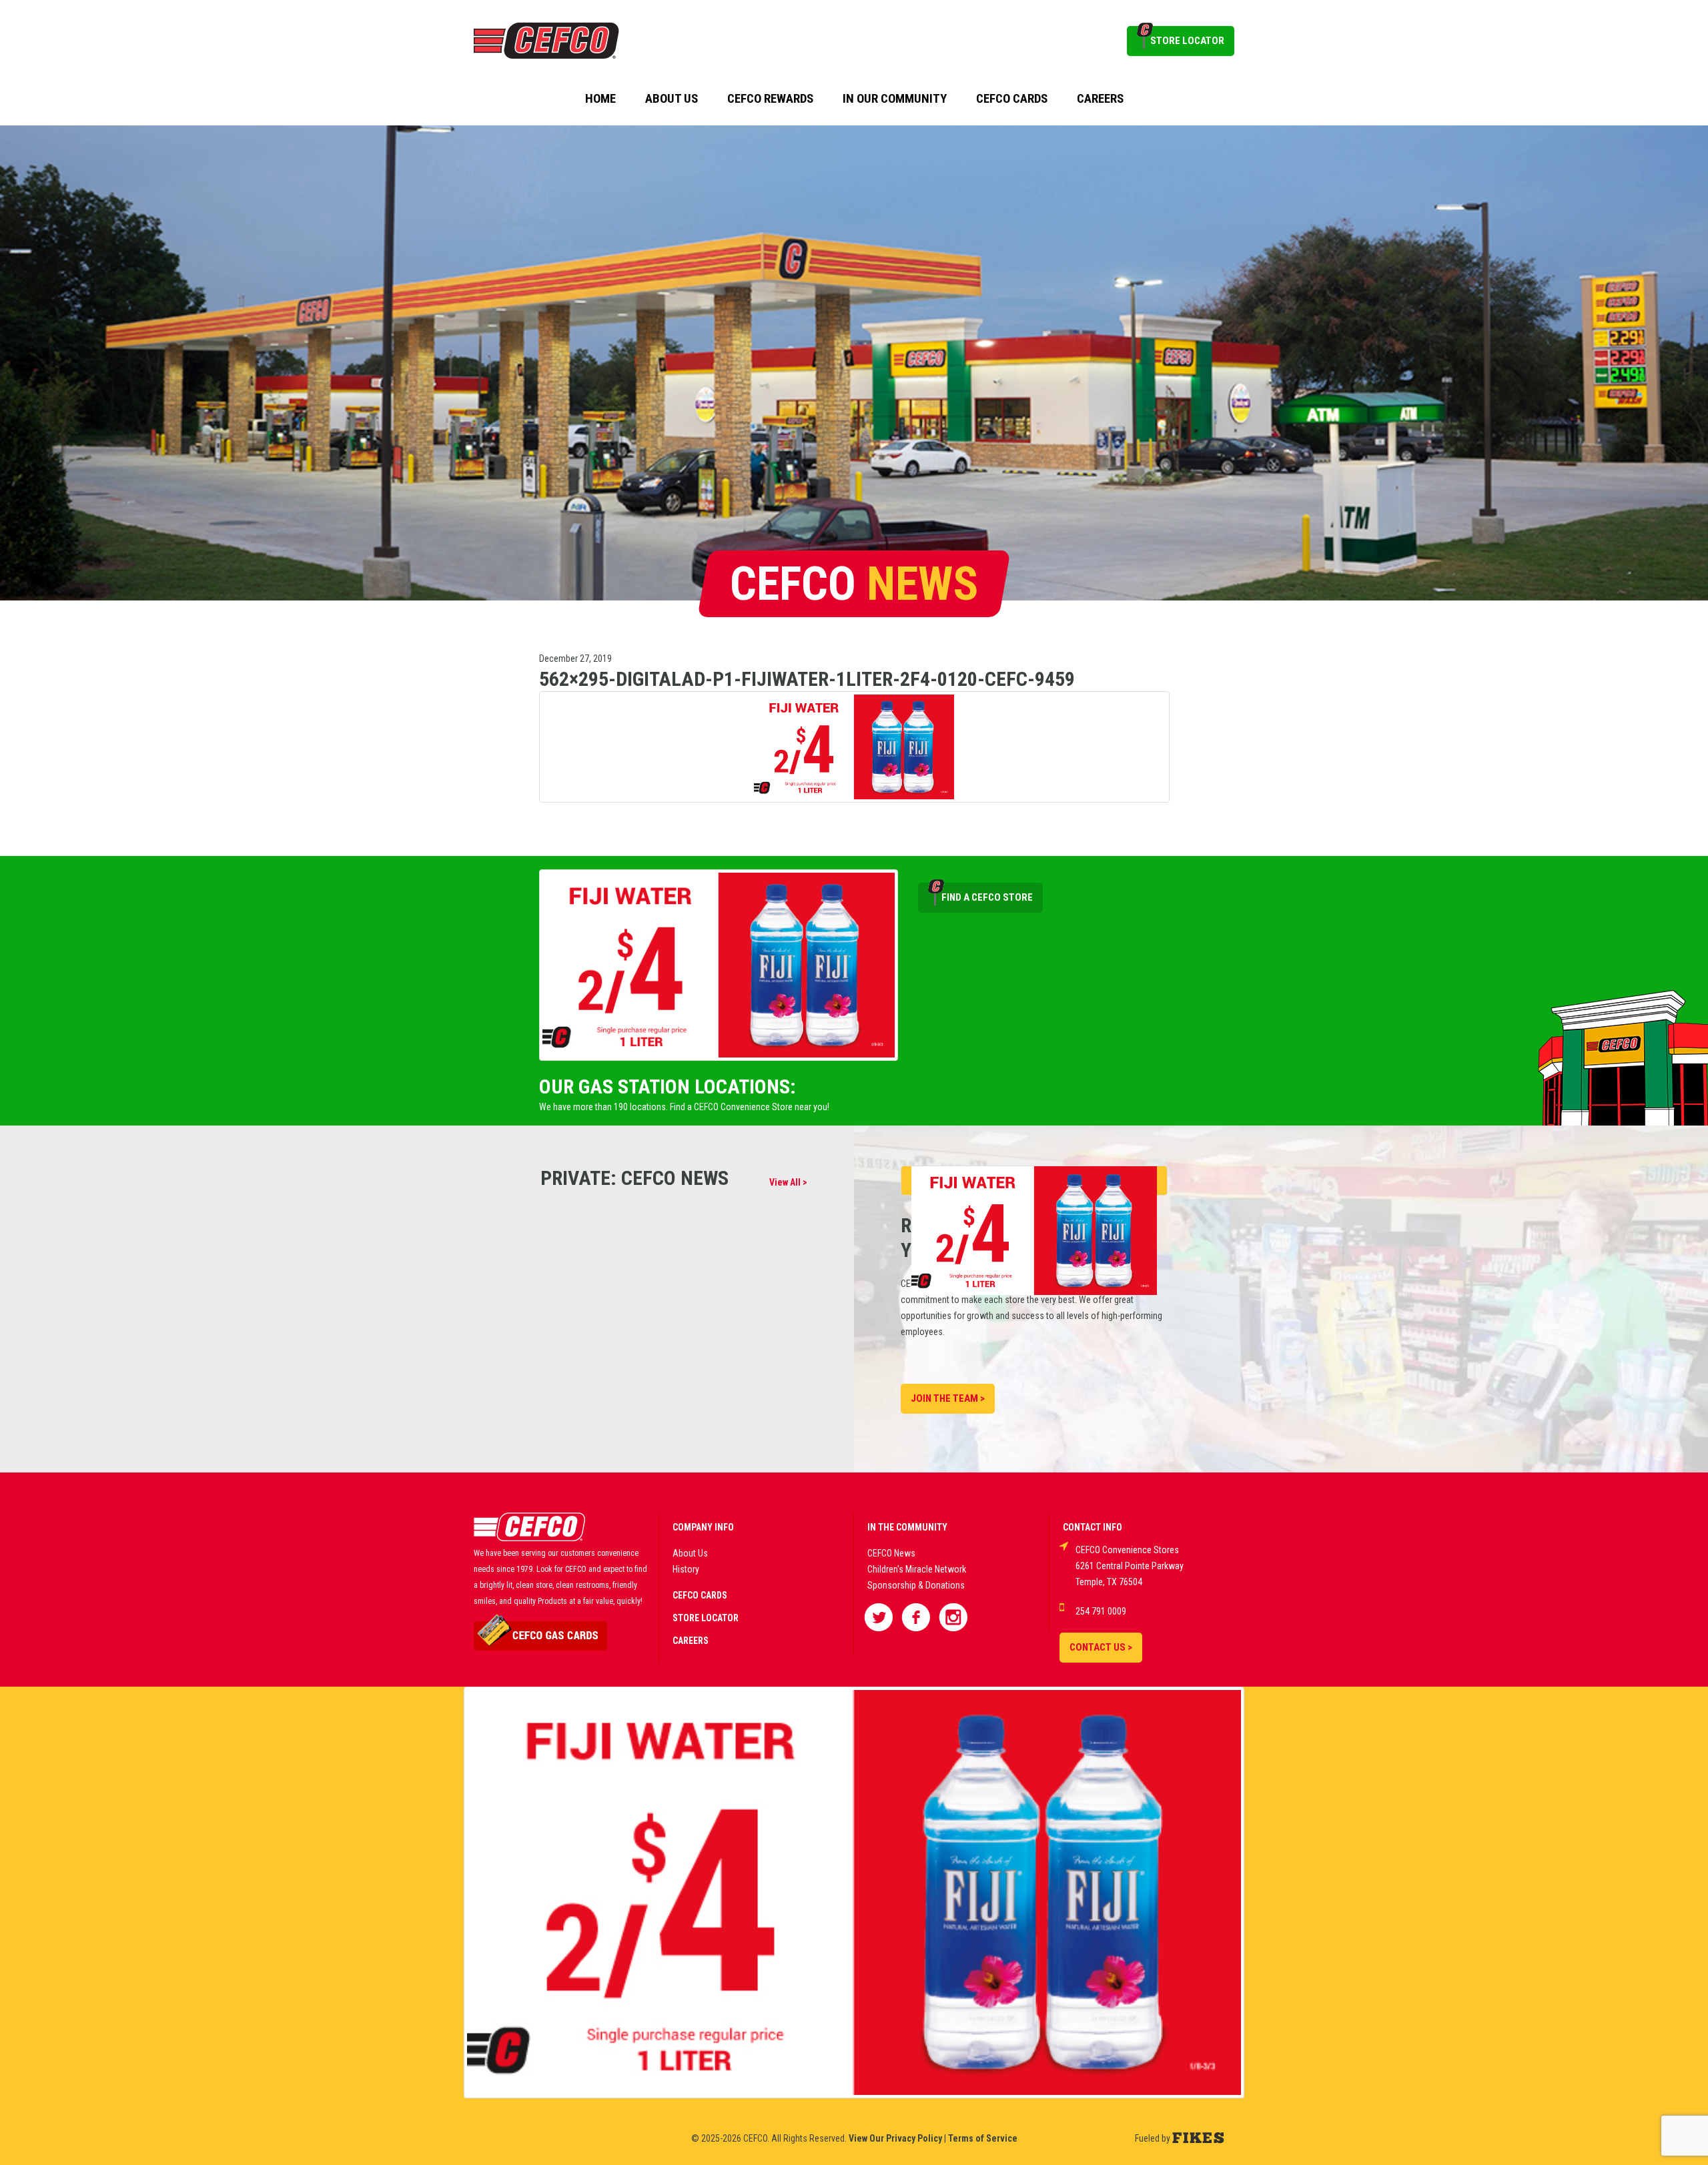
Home (600, 99)
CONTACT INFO (1093, 1527)
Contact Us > (1101, 1647)
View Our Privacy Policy (895, 2138)
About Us (672, 99)
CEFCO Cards (1012, 99)
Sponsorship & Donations (916, 1585)
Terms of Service (983, 2138)
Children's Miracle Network (917, 1569)
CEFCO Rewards (770, 99)
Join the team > (948, 1398)
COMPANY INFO (703, 1527)
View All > (788, 1182)
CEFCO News (891, 1553)
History (686, 1569)
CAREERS (691, 1641)
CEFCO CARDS (700, 1595)
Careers (1100, 99)
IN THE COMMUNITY (907, 1527)
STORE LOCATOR (1187, 41)
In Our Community (895, 99)
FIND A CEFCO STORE (987, 897)
